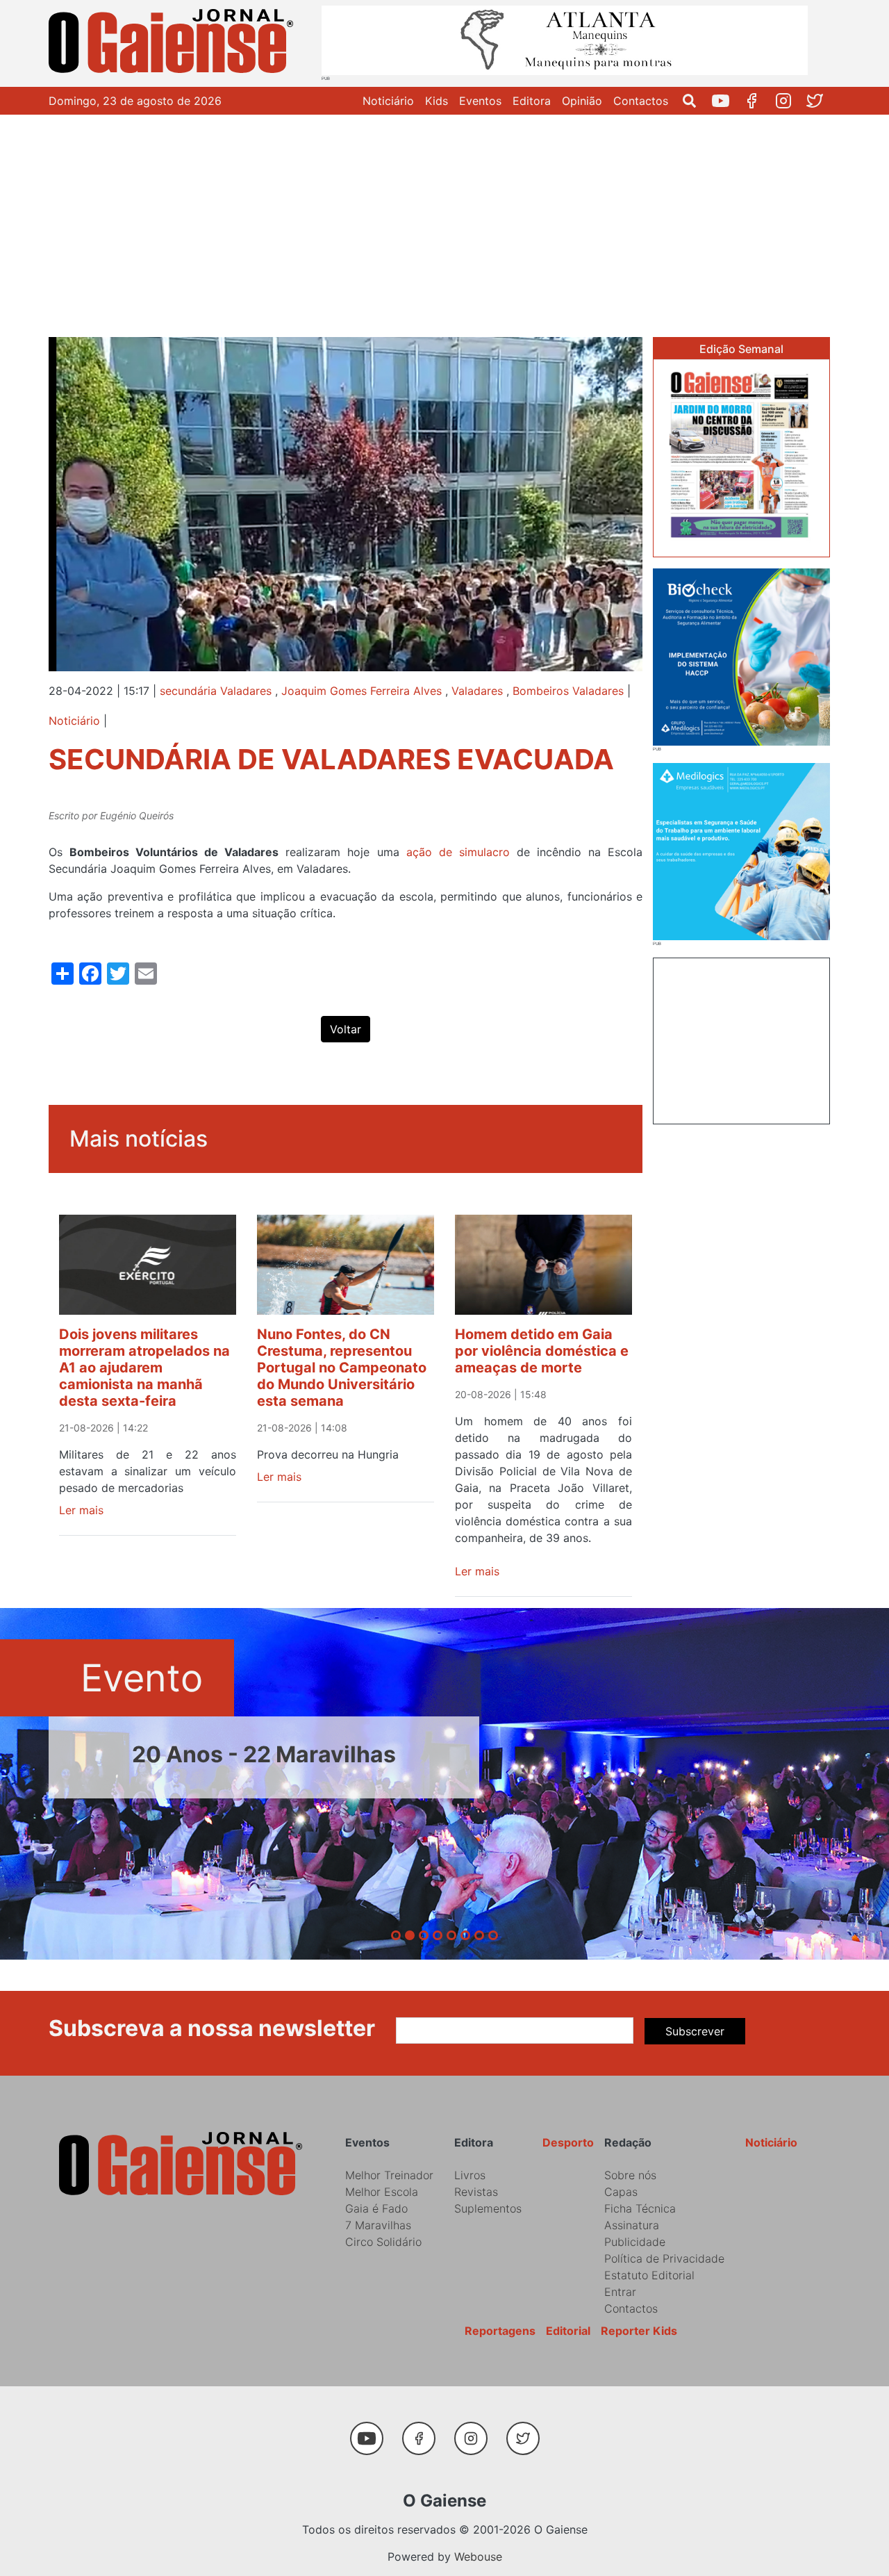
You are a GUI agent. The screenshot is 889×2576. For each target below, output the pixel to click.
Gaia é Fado (376, 2208)
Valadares (477, 691)
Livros (470, 2175)
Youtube (726, 101)
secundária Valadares (216, 691)
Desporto (568, 2142)
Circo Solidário (383, 2242)
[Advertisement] (444, 219)
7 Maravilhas (378, 2225)
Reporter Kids (639, 2331)
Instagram (789, 101)
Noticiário (388, 101)
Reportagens (500, 2331)
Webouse (478, 2557)
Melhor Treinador (389, 2175)
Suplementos (488, 2208)
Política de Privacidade (664, 2258)
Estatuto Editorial (649, 2275)
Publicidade (635, 2242)
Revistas (476, 2192)
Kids (437, 101)
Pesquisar (695, 101)
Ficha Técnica (640, 2208)
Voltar (346, 1029)
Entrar (620, 2292)
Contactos (641, 101)
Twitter (820, 101)
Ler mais (81, 1510)
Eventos (480, 101)
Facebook (757, 101)
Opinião (582, 101)
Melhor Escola (382, 2192)
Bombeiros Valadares (568, 691)
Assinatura (632, 2225)
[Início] (174, 43)
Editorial (568, 2331)
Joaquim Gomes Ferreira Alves (362, 691)
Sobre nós (630, 2175)
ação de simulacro (458, 852)
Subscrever (695, 2031)
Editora (532, 101)
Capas (621, 2192)
